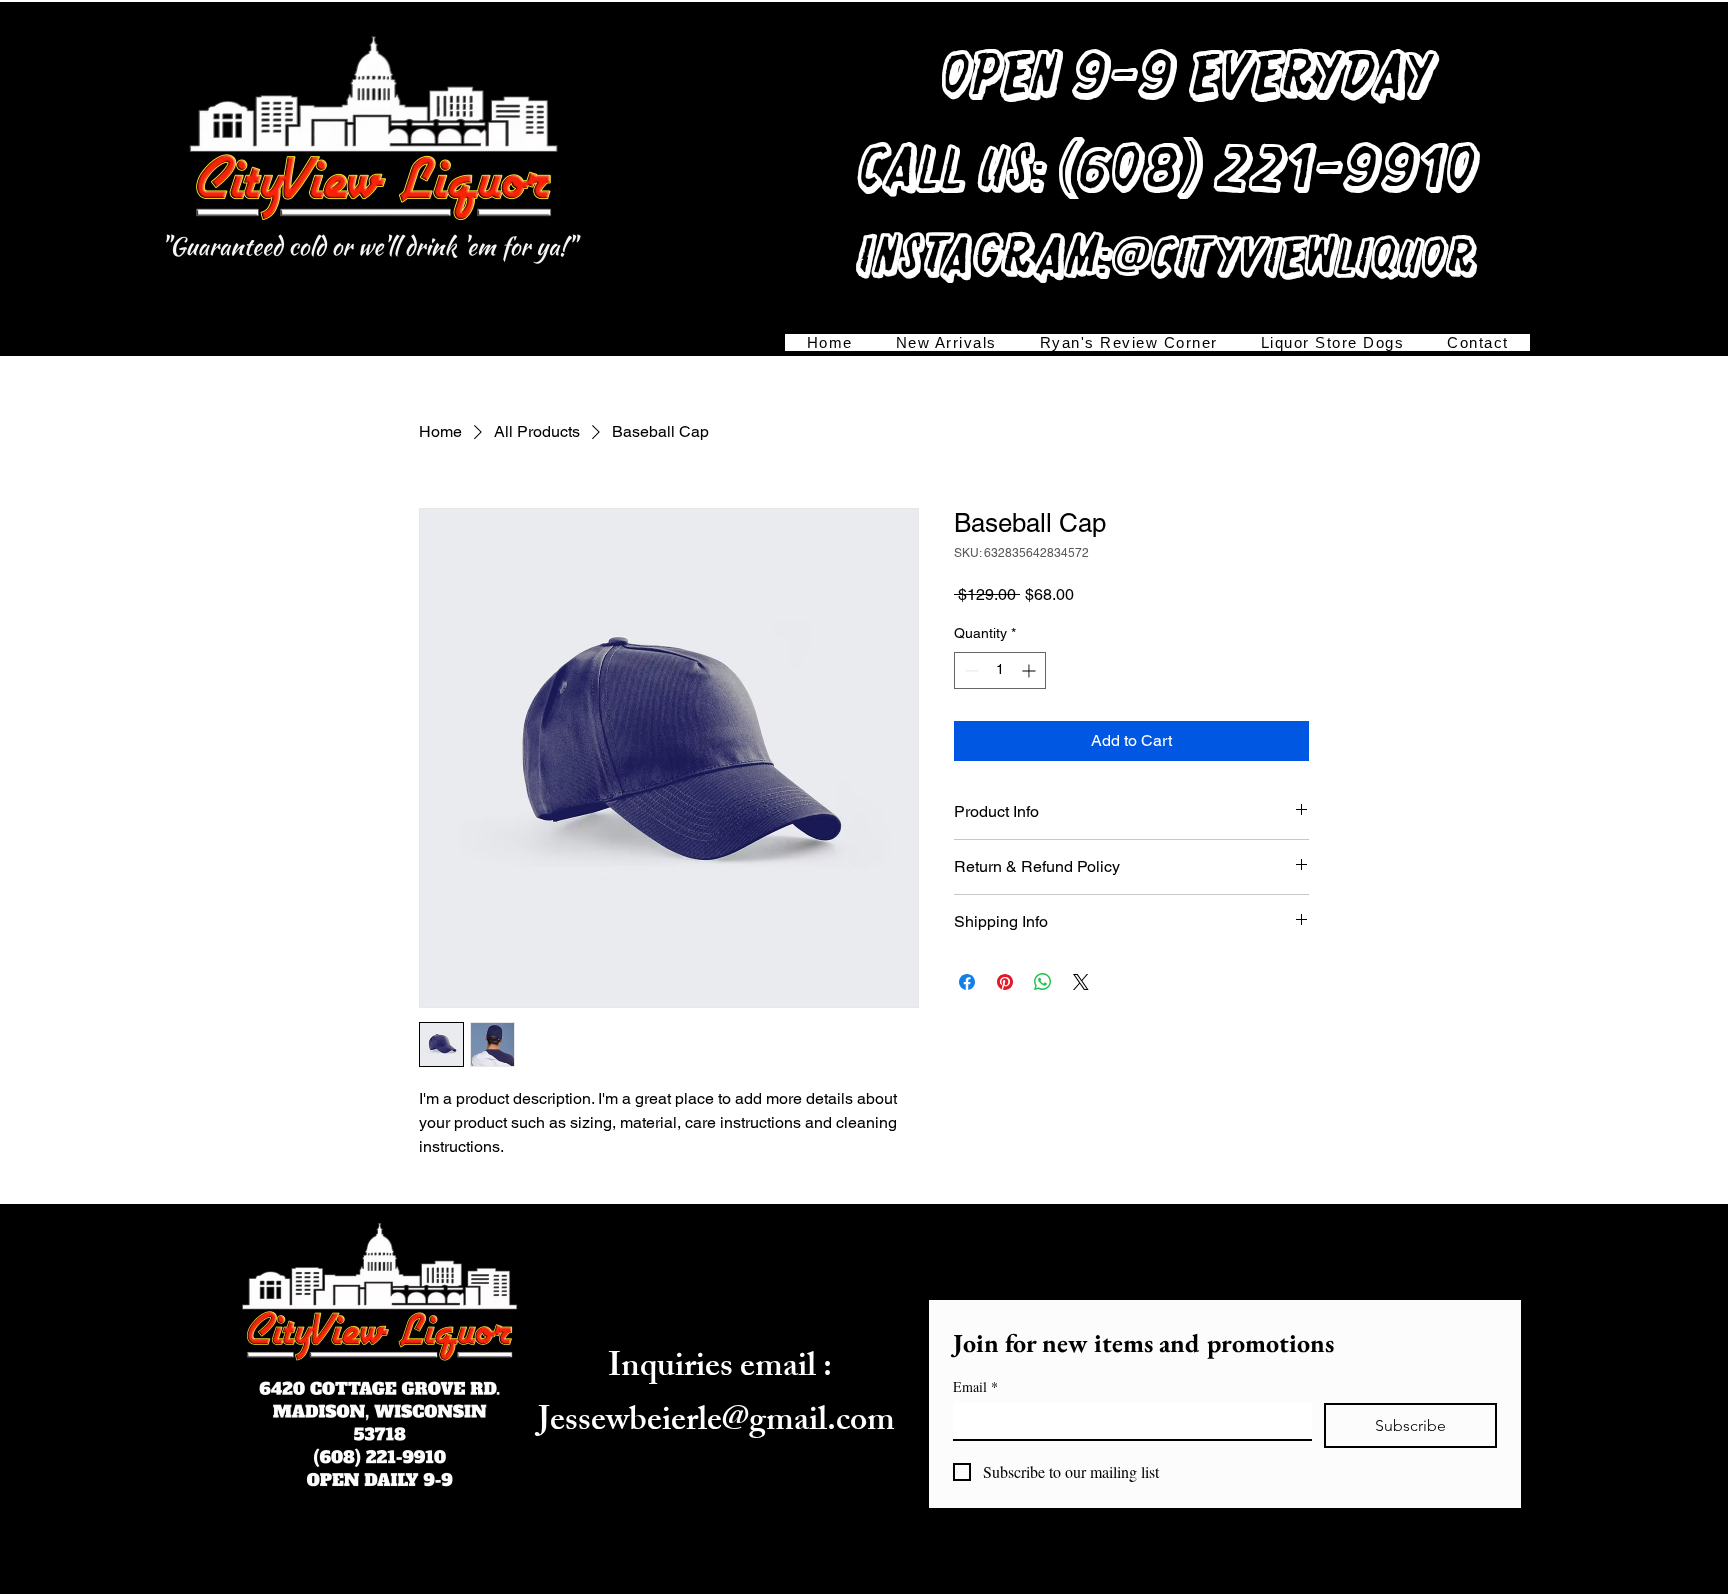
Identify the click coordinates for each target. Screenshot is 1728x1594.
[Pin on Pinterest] (1005, 982)
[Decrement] (969, 670)
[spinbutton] (1000, 670)
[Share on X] (1081, 982)
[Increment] (1030, 670)
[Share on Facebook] (967, 982)
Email (975, 1386)
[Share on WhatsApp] (1043, 982)
